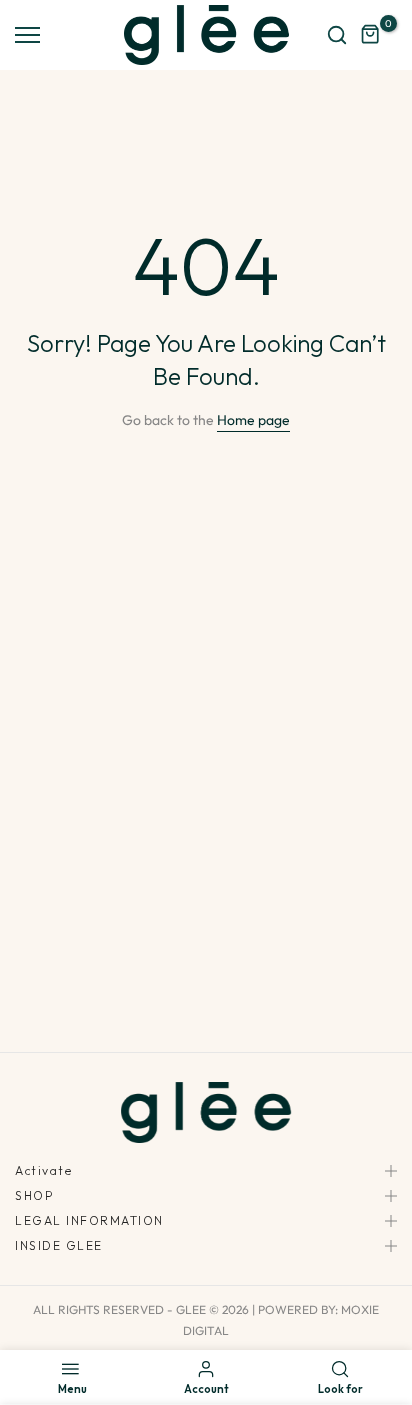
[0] (371, 35)
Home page (253, 420)
